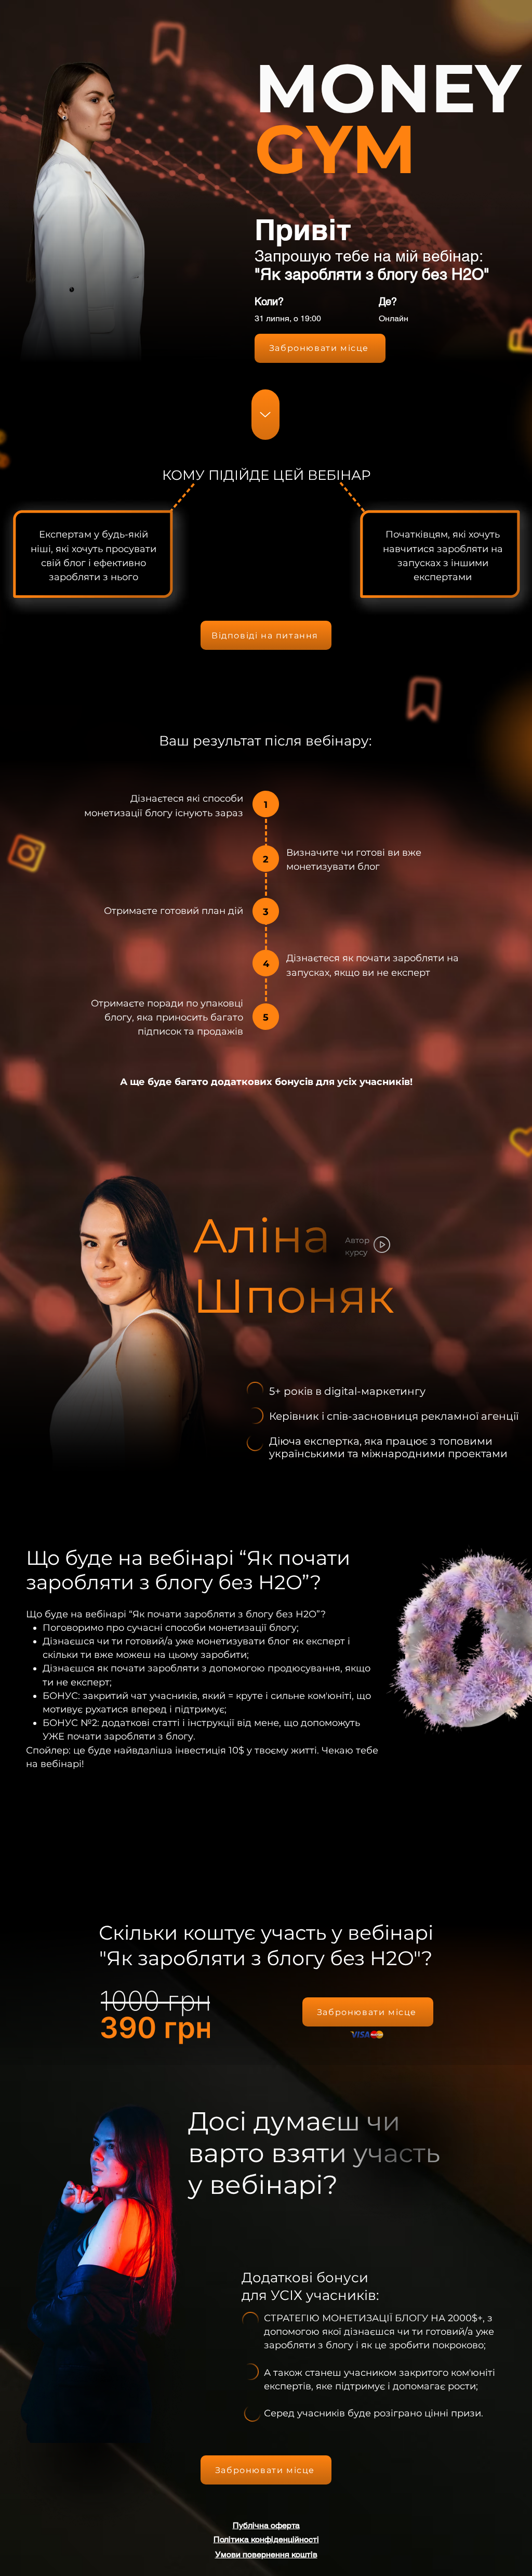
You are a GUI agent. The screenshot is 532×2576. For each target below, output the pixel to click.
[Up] (265, 415)
